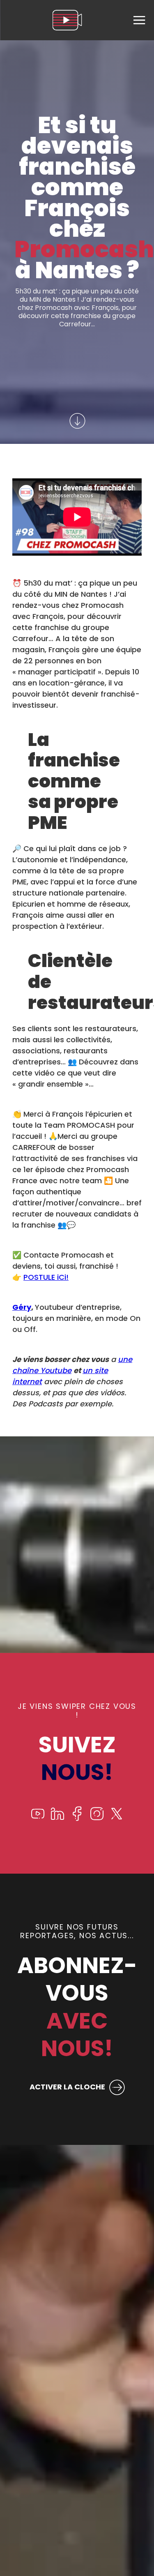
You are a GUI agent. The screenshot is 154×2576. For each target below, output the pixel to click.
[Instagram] (97, 1819)
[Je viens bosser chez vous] (67, 20)
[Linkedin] (57, 1819)
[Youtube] (38, 1819)
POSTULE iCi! (46, 1277)
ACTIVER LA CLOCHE (67, 2087)
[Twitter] (117, 1819)
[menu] (139, 20)
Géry (22, 1307)
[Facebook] (77, 1819)
